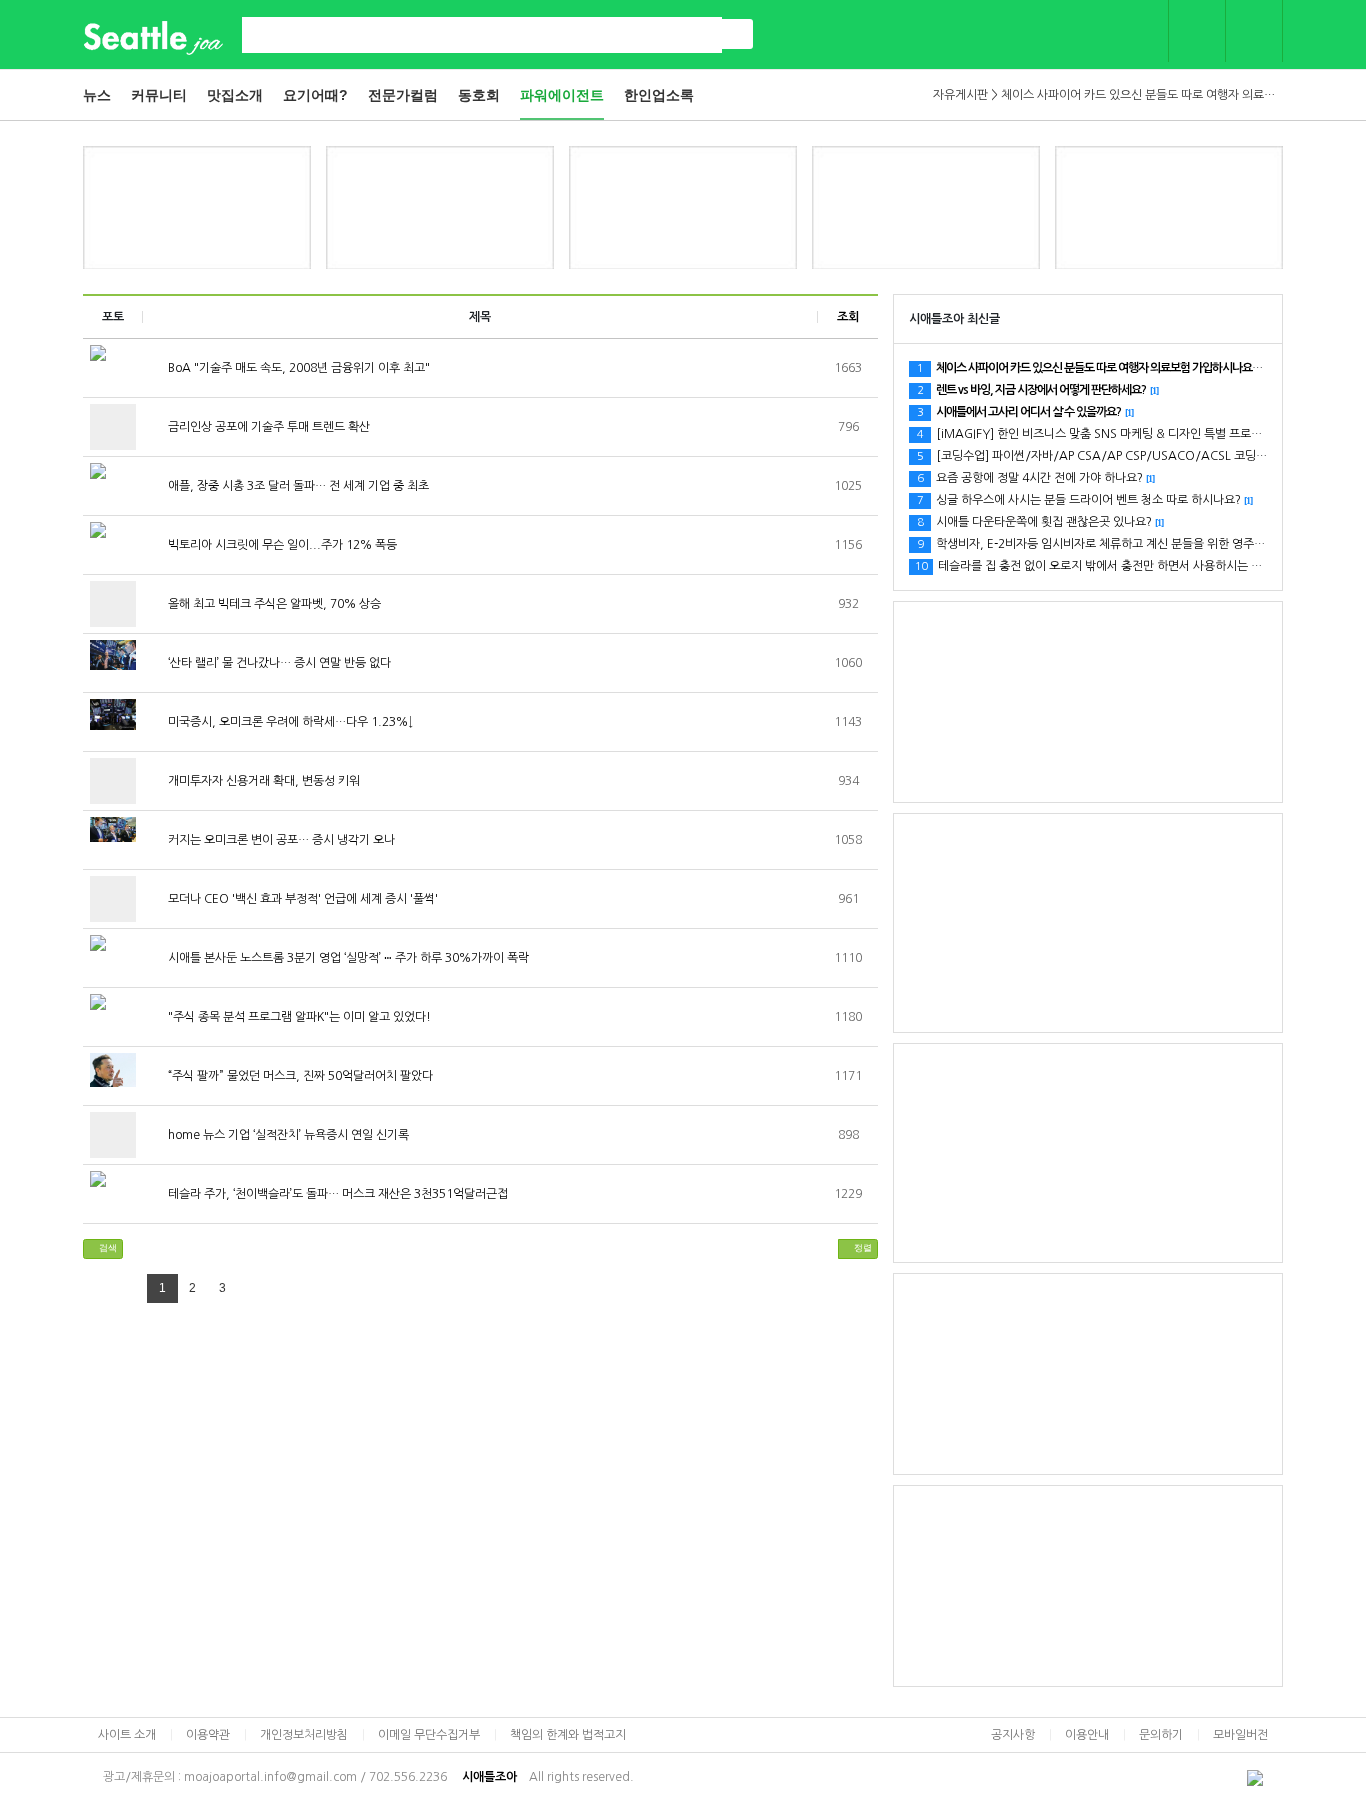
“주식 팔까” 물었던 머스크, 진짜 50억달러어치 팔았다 (299, 1076)
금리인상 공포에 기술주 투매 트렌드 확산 (267, 427)
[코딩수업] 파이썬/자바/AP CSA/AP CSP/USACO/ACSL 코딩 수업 (1099, 456)
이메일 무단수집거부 (429, 1735)
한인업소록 (659, 95)
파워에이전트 (562, 95)
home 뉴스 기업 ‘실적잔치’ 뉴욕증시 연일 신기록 (287, 1135)
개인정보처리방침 (304, 1735)
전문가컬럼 (403, 95)
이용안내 (1087, 1735)
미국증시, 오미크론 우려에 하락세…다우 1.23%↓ (289, 722)
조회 (848, 317)
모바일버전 (1240, 1735)
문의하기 (1161, 1735)
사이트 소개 (127, 1735)
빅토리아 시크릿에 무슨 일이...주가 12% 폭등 (281, 545)
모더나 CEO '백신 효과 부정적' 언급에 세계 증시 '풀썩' (301, 899)
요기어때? (315, 95)
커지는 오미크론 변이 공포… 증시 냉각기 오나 (280, 840)
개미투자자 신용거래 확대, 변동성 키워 (262, 781)
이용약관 (208, 1735)
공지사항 (1013, 1735)
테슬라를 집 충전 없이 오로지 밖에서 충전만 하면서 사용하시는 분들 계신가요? (1126, 566)
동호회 (479, 95)
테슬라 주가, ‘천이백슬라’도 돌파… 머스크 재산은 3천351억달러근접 (336, 1194)
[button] (103, 1249)
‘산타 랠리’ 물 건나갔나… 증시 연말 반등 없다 (278, 663)
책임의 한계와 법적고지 (568, 1735)
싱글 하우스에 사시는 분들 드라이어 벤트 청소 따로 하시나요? (1084, 500)
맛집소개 (235, 95)
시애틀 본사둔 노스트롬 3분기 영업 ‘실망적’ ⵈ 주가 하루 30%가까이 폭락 (347, 958)
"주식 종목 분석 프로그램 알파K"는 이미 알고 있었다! (298, 1017)
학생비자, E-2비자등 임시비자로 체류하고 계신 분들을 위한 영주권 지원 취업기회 (1127, 544)
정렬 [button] (861, 1248)
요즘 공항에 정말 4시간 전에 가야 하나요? (1035, 478)
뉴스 (97, 95)
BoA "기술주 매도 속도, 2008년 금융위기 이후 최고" (297, 368)
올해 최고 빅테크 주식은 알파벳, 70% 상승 (273, 604)
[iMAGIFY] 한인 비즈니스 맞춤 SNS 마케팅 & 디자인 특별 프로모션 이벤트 (1113, 434)
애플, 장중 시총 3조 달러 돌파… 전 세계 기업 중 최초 (297, 486)
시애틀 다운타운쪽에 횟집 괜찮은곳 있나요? (1040, 522)
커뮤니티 (159, 95)
